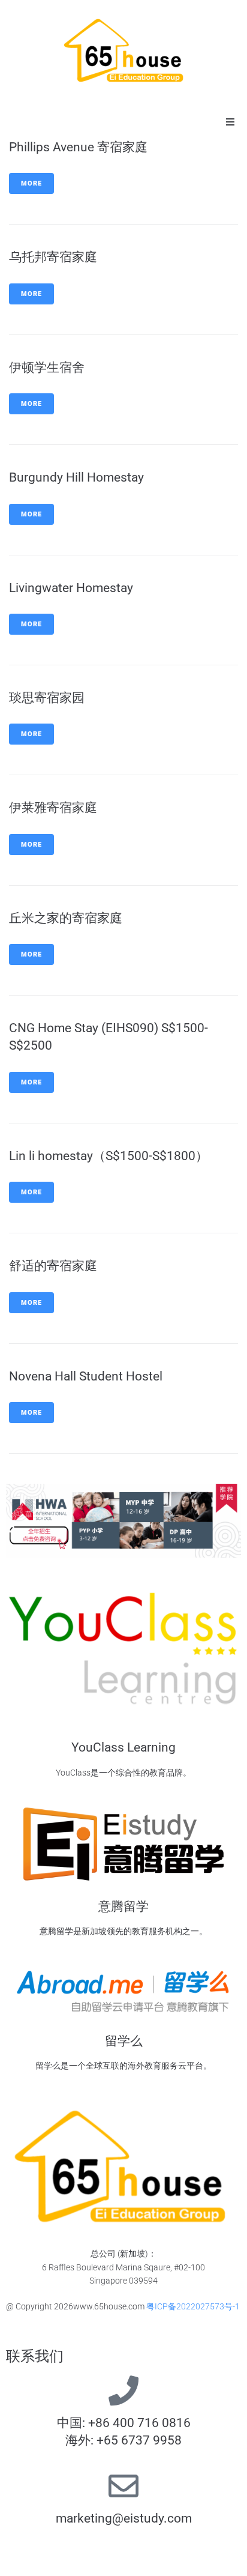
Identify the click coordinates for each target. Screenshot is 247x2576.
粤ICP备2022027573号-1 (193, 2306)
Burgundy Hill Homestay (76, 477)
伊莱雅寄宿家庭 (53, 808)
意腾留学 (123, 1906)
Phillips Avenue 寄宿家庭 (78, 147)
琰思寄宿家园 (47, 698)
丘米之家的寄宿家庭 (66, 918)
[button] (230, 122)
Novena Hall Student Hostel (86, 1376)
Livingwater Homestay (71, 588)
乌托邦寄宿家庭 (53, 257)
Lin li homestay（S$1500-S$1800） (109, 1156)
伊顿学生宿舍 (47, 367)
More (31, 183)
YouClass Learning (123, 1747)
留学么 (124, 2041)
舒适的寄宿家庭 (53, 1266)
